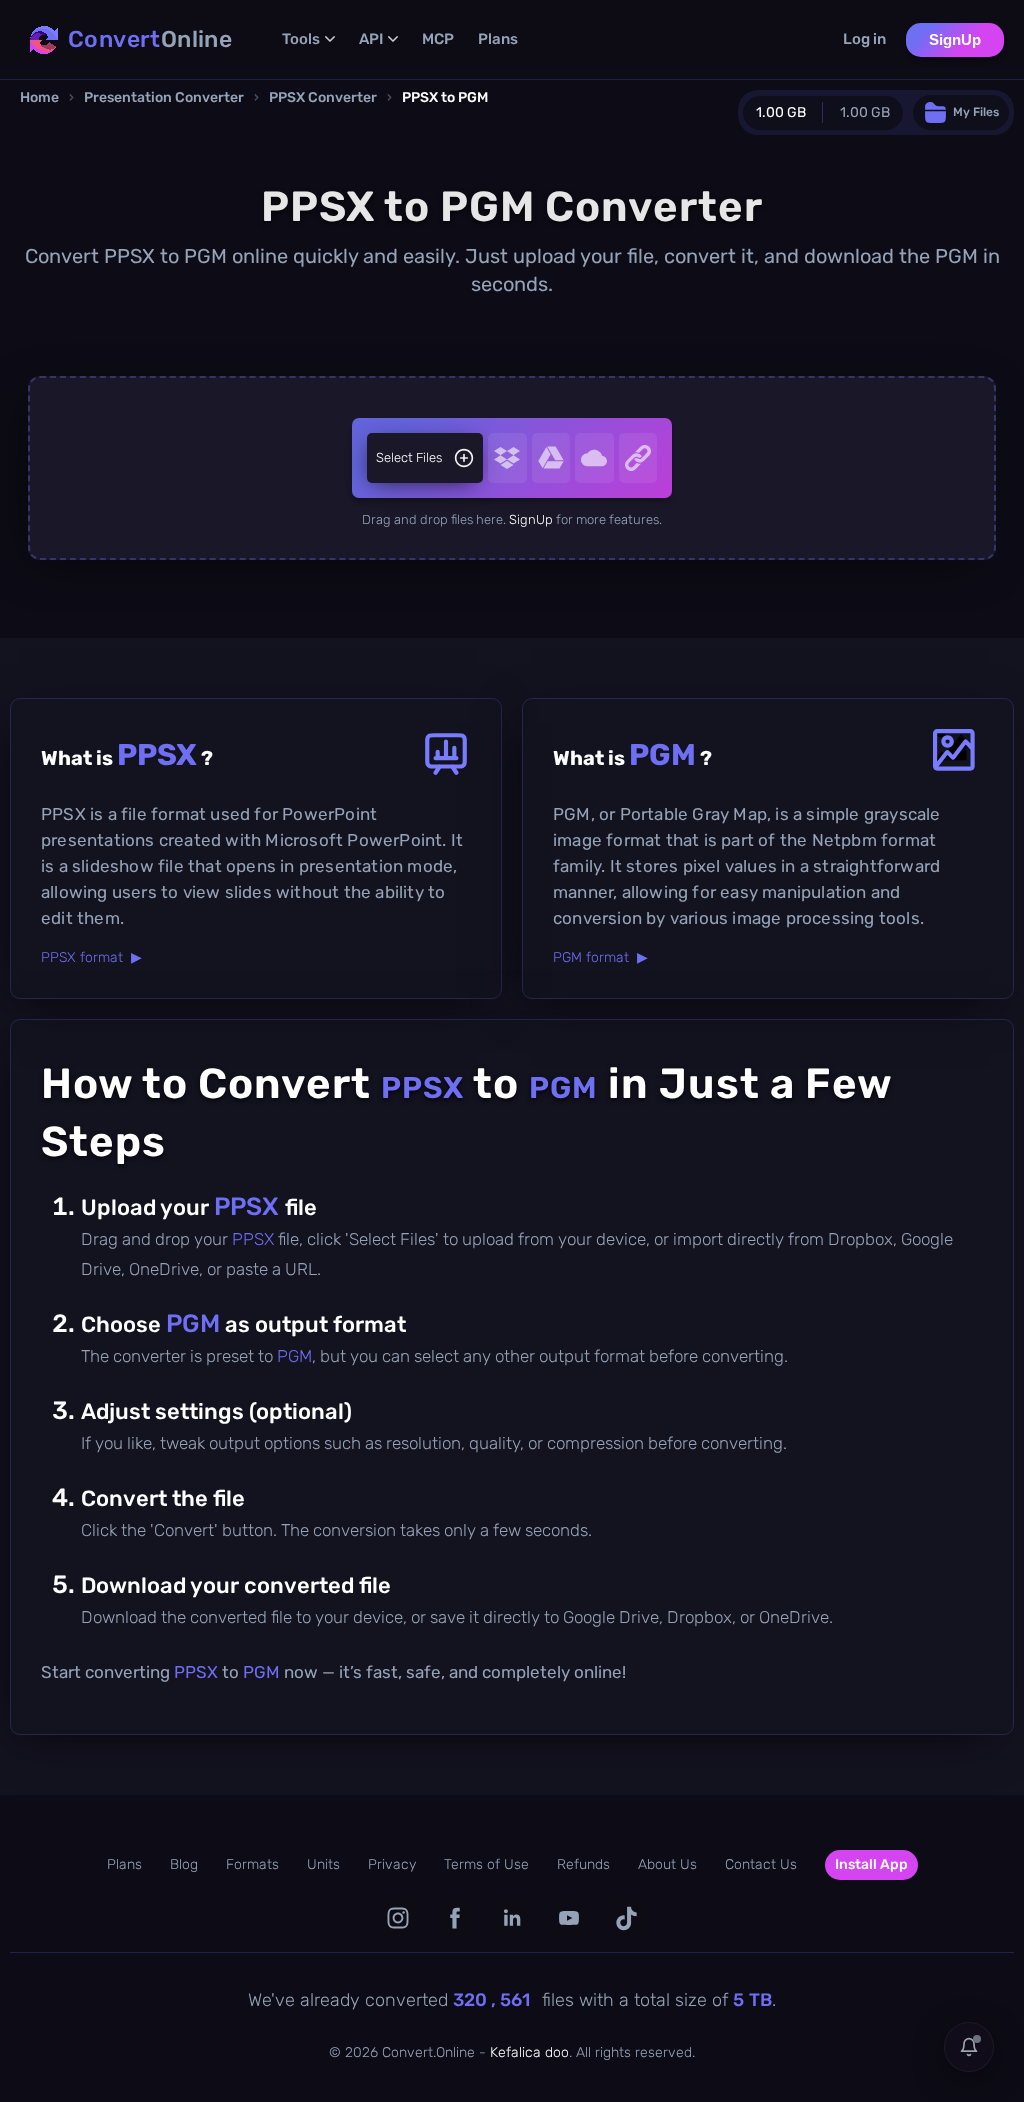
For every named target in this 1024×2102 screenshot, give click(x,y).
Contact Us (761, 1864)
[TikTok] (626, 1918)
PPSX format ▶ (91, 957)
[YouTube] (569, 1918)
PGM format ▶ (600, 957)
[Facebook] (455, 1918)
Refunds (583, 1864)
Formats (252, 1864)
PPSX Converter (323, 97)
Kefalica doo (529, 2052)
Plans (498, 39)
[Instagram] (398, 1918)
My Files (976, 112)
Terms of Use (486, 1864)
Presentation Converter (164, 97)
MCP (438, 39)
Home (39, 97)
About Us (667, 1864)
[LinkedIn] (512, 1918)
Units (323, 1864)
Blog (184, 1864)
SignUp (955, 39)
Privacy (392, 1864)
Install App (871, 1864)
